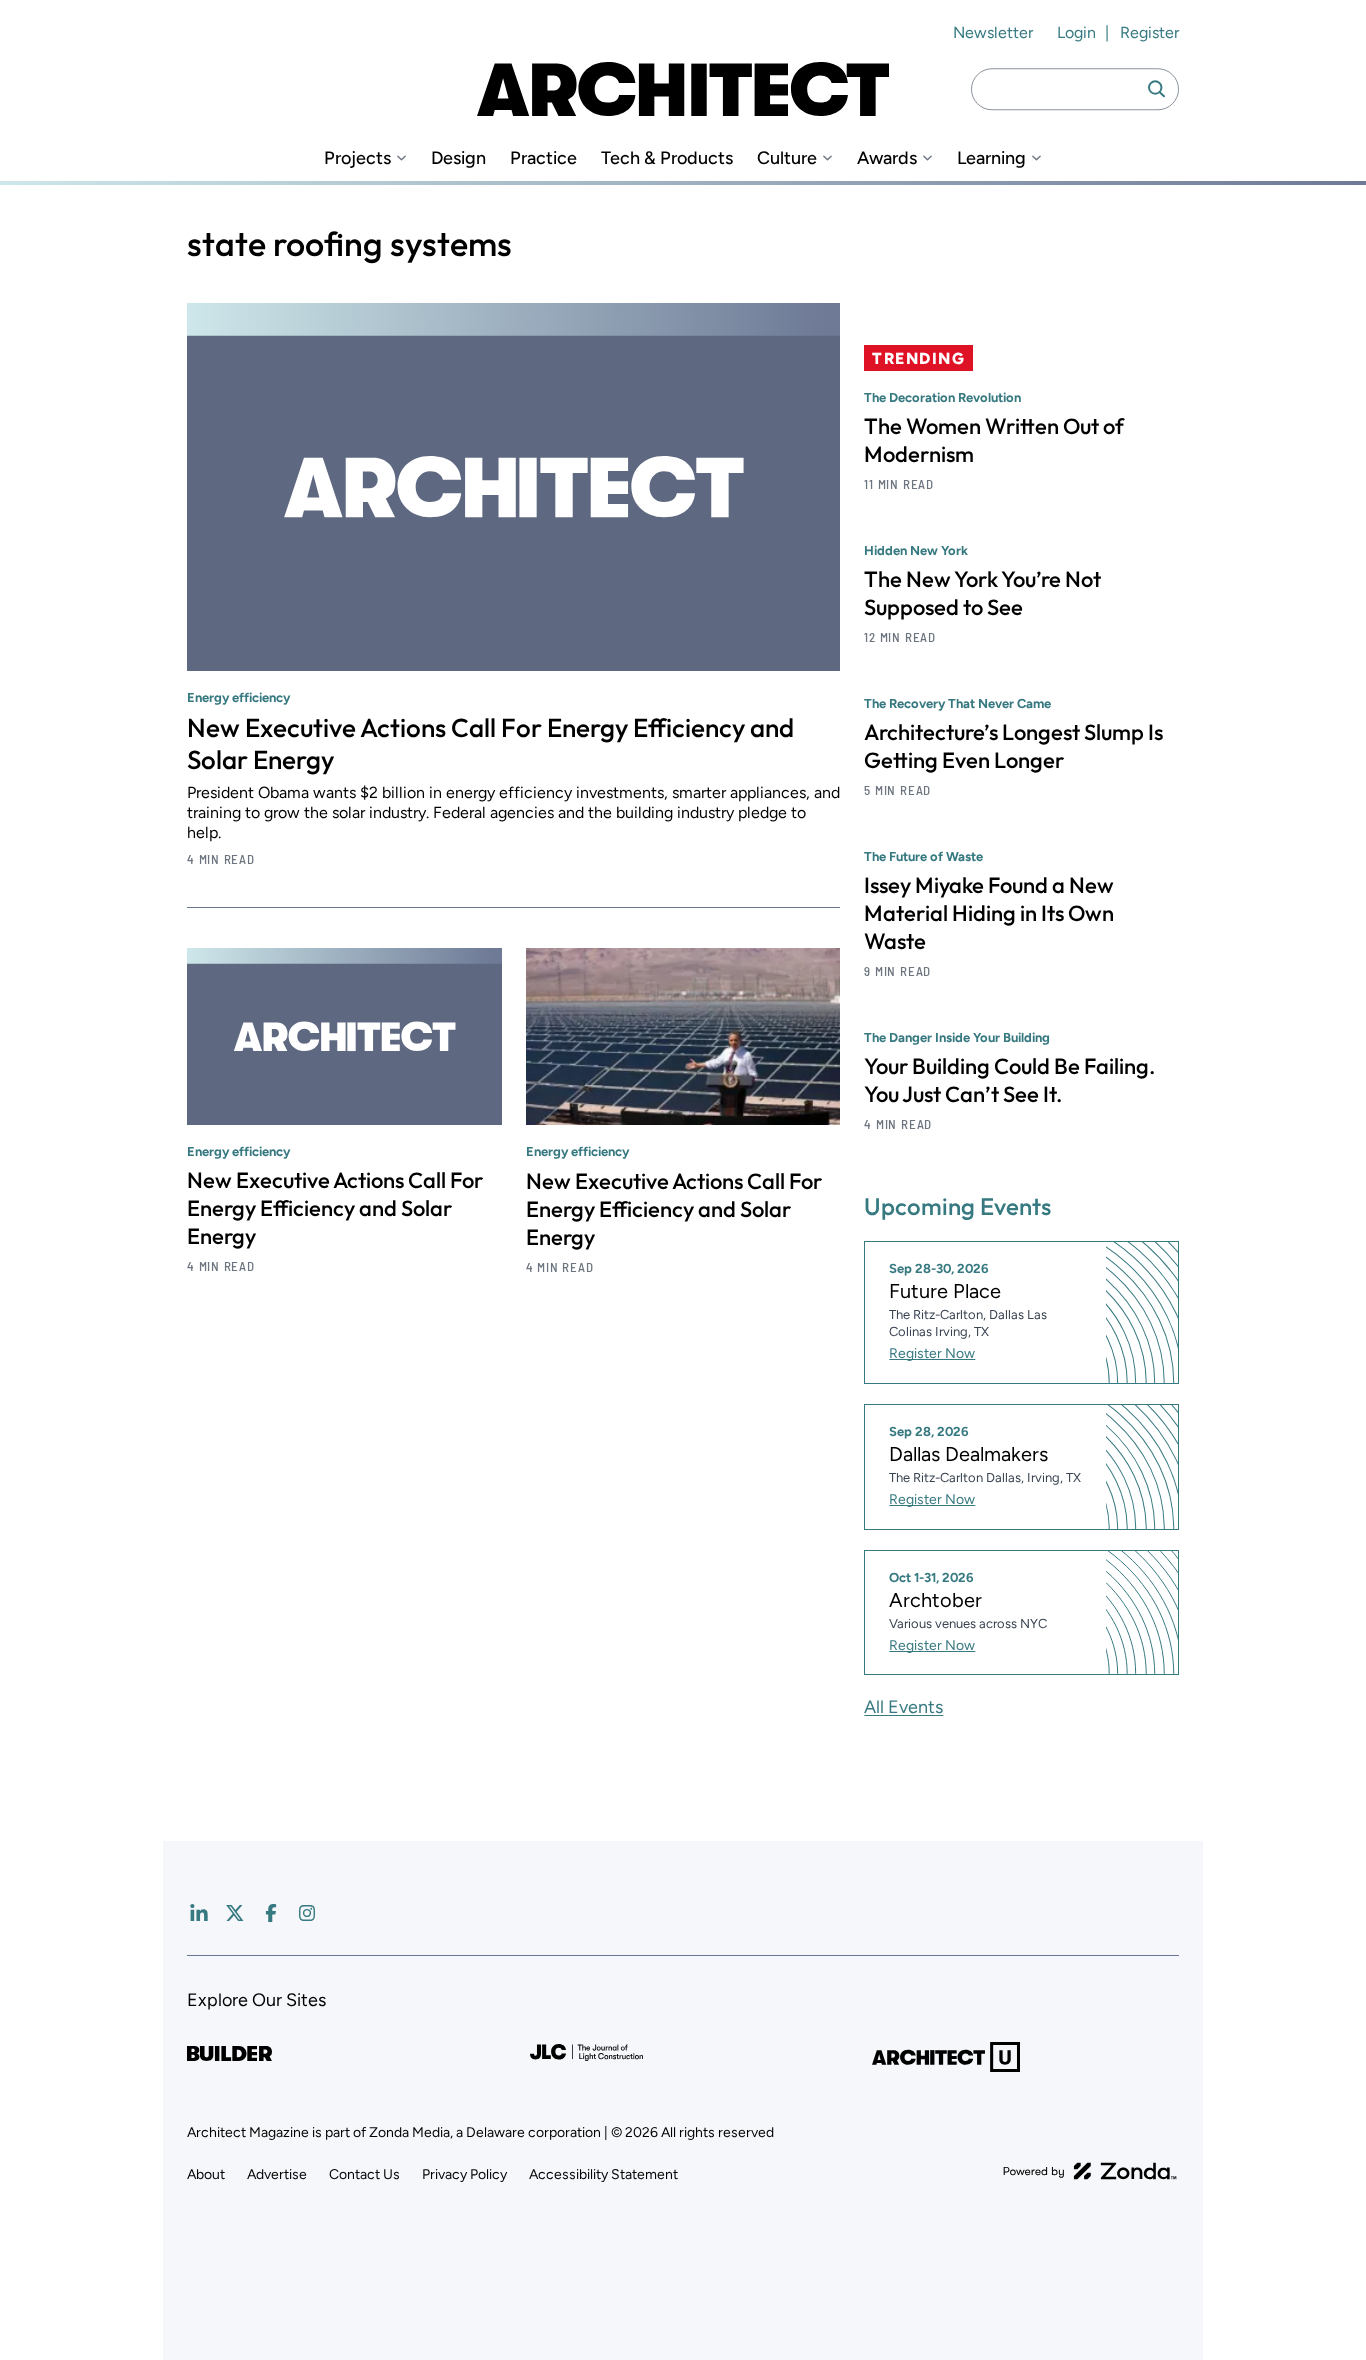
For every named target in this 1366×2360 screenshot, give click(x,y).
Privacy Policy (464, 2174)
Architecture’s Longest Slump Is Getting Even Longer (1013, 746)
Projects (357, 158)
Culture (787, 158)
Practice (543, 158)
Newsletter (993, 32)
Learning (991, 158)
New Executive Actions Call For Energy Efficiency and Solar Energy (490, 743)
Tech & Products (667, 158)
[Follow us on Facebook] (271, 1913)
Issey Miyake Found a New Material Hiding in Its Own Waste (989, 913)
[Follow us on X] (235, 1913)
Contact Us (364, 2174)
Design (458, 158)
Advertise (277, 2174)
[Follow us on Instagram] (307, 1913)
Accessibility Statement (603, 2174)
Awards (887, 158)
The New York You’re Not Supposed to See (982, 593)
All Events (903, 1707)
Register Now (932, 1353)
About (206, 2174)
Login (1076, 32)
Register (1149, 32)
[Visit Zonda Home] (1090, 2171)
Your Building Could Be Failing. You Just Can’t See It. (1009, 1080)
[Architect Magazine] (683, 89)
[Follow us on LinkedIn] (199, 1913)
